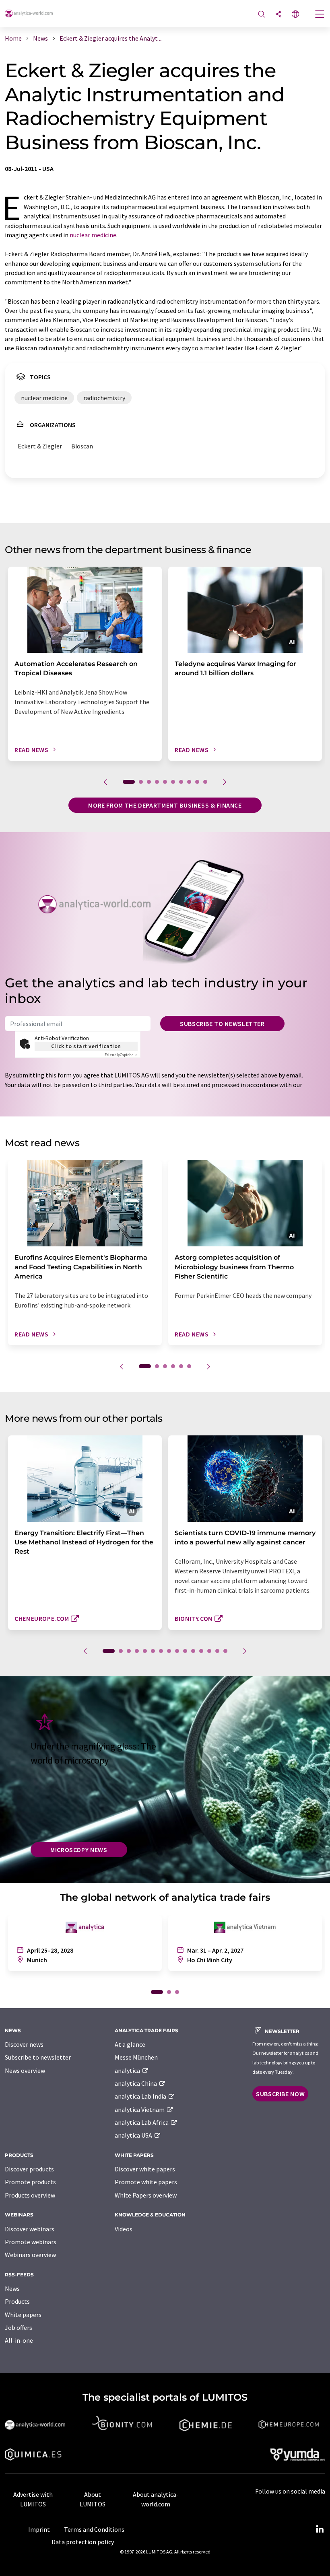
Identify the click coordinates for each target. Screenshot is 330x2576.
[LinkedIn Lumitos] (320, 2529)
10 (205, 782)
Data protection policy (83, 2542)
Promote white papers (146, 2182)
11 (193, 1651)
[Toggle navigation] (320, 15)
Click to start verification (86, 1046)
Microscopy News (79, 1850)
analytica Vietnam (140, 2109)
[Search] (262, 15)
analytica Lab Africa (142, 2122)
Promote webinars (31, 2242)
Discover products (29, 2169)
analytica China (136, 2083)
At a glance (130, 2044)
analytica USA (134, 2135)
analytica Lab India (141, 2096)
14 (217, 1651)
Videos (124, 2229)
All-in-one (19, 2340)
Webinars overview (30, 2255)
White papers (23, 2315)
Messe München (136, 2057)
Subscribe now (280, 2094)
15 (225, 1651)
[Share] (278, 15)
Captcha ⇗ (121, 1055)
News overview (25, 2070)
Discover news (24, 2044)
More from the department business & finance (165, 805)
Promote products (30, 2182)
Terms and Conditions (94, 2529)
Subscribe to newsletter (222, 1024)
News (12, 2288)
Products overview (30, 2195)
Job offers (19, 2327)
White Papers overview (146, 2195)
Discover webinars (30, 2229)
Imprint (39, 2529)
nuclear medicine (93, 235)
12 (201, 1651)
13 (209, 1651)
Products (17, 2301)
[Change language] (295, 15)
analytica (128, 2070)
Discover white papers (145, 2169)
